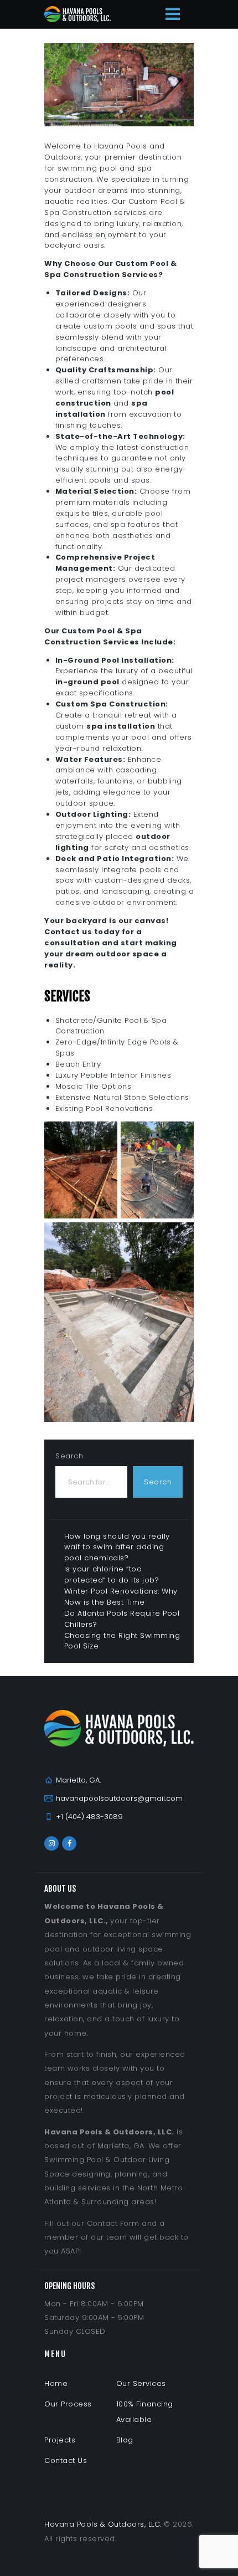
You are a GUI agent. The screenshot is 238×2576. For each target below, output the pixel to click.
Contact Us (66, 2460)
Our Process (68, 2404)
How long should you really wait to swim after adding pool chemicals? (117, 1547)
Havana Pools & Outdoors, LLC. (103, 2524)
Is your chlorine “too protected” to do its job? (112, 1574)
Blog (125, 2440)
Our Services (141, 2383)
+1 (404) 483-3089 (89, 1817)
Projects (60, 2440)
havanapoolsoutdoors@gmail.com (119, 1798)
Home (56, 2383)
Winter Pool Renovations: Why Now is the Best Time (121, 1597)
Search (69, 1456)
